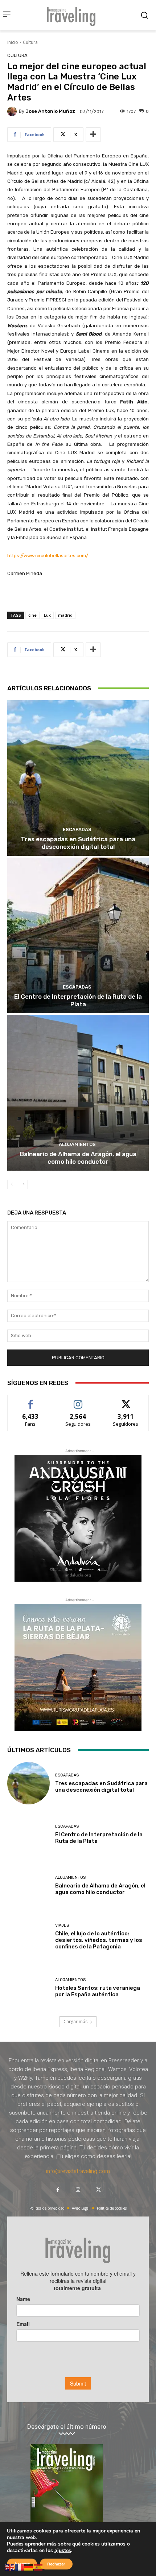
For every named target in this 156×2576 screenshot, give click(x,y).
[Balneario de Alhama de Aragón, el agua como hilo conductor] (78, 1093)
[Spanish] (38, 2567)
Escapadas (77, 829)
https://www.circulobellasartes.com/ (48, 556)
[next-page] (23, 1184)
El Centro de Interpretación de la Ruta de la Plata (78, 1000)
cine (32, 615)
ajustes (63, 2551)
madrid (65, 615)
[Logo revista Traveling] (73, 15)
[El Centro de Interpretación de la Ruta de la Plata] (78, 935)
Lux (47, 615)
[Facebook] (58, 2190)
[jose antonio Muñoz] (13, 111)
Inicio (13, 42)
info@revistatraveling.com (78, 2171)
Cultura (30, 42)
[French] (20, 2567)
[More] (93, 135)
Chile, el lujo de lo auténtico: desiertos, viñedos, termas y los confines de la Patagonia (99, 1940)
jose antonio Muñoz (50, 111)
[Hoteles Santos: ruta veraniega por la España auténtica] (28, 1988)
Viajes (62, 1925)
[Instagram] (78, 2190)
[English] (10, 2567)
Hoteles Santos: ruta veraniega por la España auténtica (98, 1991)
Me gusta (31, 1400)
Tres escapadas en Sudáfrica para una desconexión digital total (78, 843)
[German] (29, 2567)
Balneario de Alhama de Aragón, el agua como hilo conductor (78, 1158)
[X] (98, 2190)
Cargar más (75, 2022)
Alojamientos (77, 1144)
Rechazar (56, 2564)
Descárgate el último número (67, 2427)
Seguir (78, 1400)
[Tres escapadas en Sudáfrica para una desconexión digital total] (78, 778)
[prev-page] (12, 1184)
